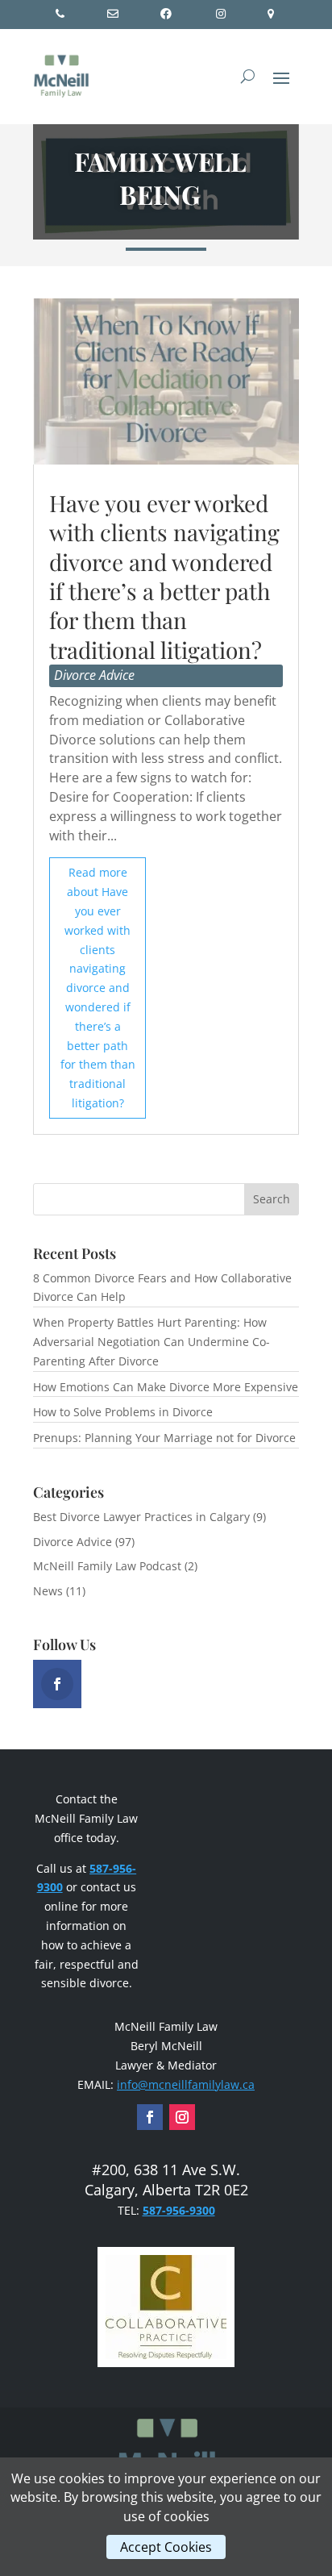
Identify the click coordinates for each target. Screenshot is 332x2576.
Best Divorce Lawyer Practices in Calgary (141, 1517)
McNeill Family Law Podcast (107, 1566)
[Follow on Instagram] (182, 2117)
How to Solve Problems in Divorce (123, 1412)
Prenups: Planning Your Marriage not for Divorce (164, 1438)
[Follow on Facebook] (150, 2117)
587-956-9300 (179, 2210)
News (48, 1591)
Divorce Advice (94, 675)
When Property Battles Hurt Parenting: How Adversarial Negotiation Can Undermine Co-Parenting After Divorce (151, 1342)
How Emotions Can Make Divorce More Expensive (166, 1387)
